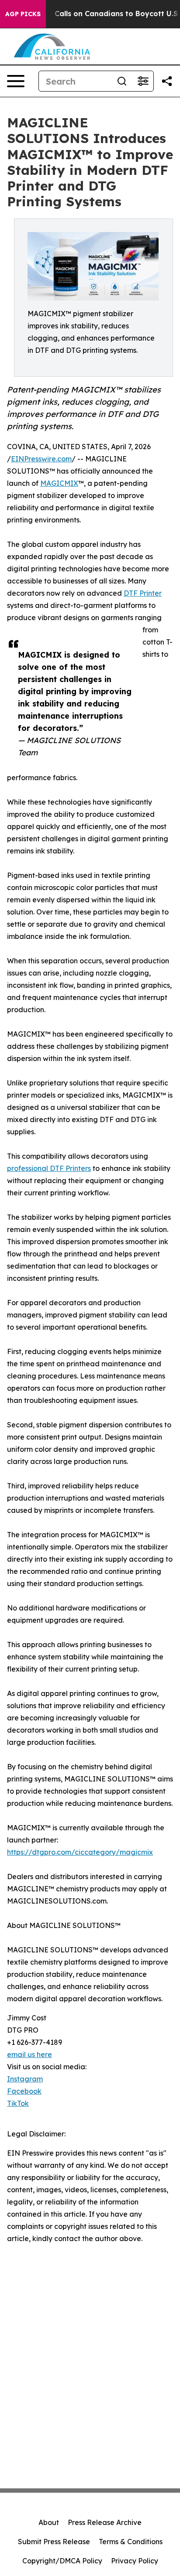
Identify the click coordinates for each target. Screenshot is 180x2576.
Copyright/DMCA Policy (62, 2561)
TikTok (18, 2103)
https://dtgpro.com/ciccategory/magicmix (80, 1852)
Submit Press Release (54, 2542)
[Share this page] (167, 81)
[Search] (122, 81)
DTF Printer (143, 593)
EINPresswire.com (41, 459)
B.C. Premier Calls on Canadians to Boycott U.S (93, 14)
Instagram (25, 2079)
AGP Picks (23, 14)
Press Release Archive (105, 2522)
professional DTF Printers (49, 1168)
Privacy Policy (135, 2561)
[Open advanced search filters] (143, 81)
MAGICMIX (59, 483)
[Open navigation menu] (16, 81)
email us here (29, 2054)
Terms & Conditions (131, 2542)
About (49, 2522)
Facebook (24, 2091)
